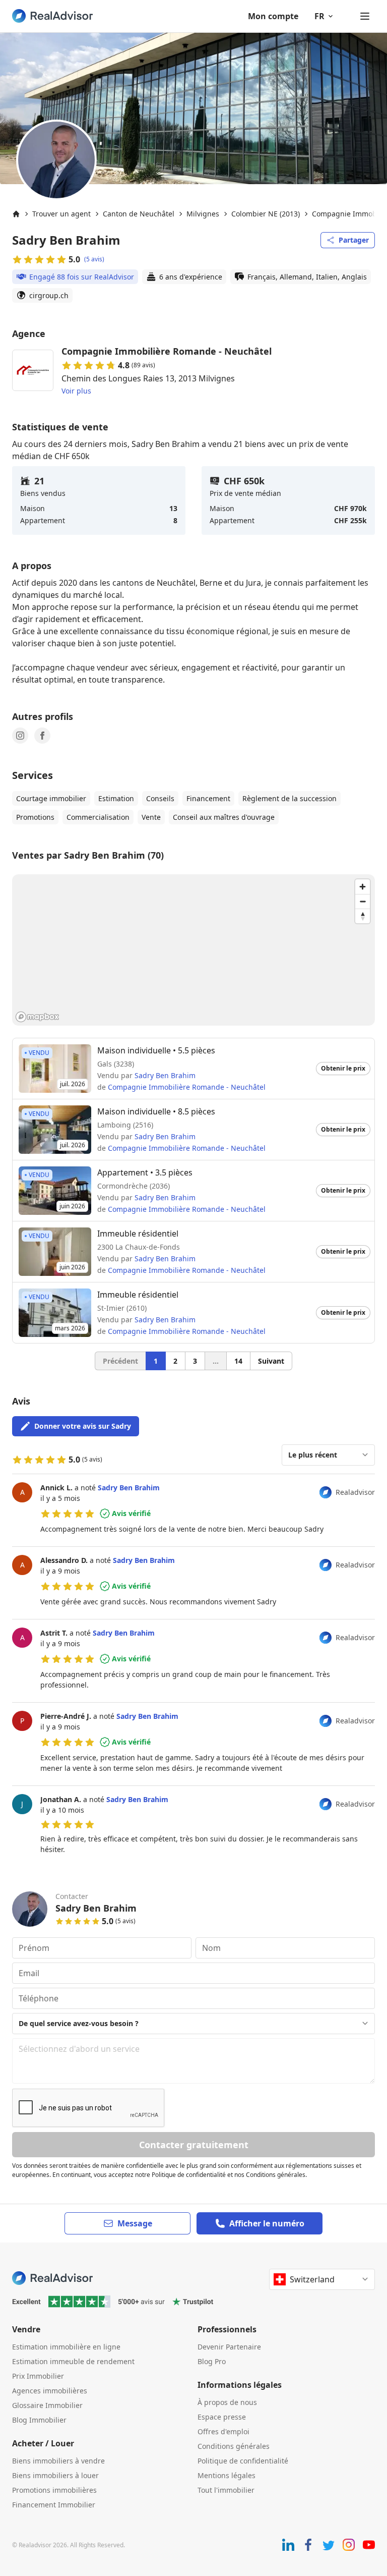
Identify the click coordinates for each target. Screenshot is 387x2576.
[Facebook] (42, 736)
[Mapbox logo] (37, 1017)
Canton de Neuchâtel (139, 214)
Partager (354, 240)
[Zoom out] (363, 901)
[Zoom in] (363, 887)
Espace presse (222, 2417)
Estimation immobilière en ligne (66, 2347)
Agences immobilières (50, 2391)
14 (238, 1361)
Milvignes (203, 214)
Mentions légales (227, 2475)
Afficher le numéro (267, 2223)
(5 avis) (94, 259)
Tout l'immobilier (226, 2490)
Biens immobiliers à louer (55, 2475)
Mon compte (273, 16)
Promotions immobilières (54, 2490)
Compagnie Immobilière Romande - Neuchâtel (187, 1087)
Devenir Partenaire (229, 2347)
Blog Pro (212, 2361)
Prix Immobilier (38, 2376)
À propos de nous (227, 2402)
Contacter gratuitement (194, 2145)
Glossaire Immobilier (47, 2405)
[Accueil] (16, 214)
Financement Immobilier (54, 2505)
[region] (193, 950)
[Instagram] (20, 736)
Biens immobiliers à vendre (58, 2461)
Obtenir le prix (343, 1068)
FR (319, 16)
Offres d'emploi (223, 2431)
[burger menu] (365, 16)
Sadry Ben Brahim (165, 1075)
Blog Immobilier (39, 2420)
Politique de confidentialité (243, 2461)
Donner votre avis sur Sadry (83, 1426)
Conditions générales (234, 2446)
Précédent (120, 1361)
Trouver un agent (61, 214)
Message (135, 2223)
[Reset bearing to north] (363, 916)
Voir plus (76, 391)
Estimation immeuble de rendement (73, 2361)
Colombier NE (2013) (266, 214)
